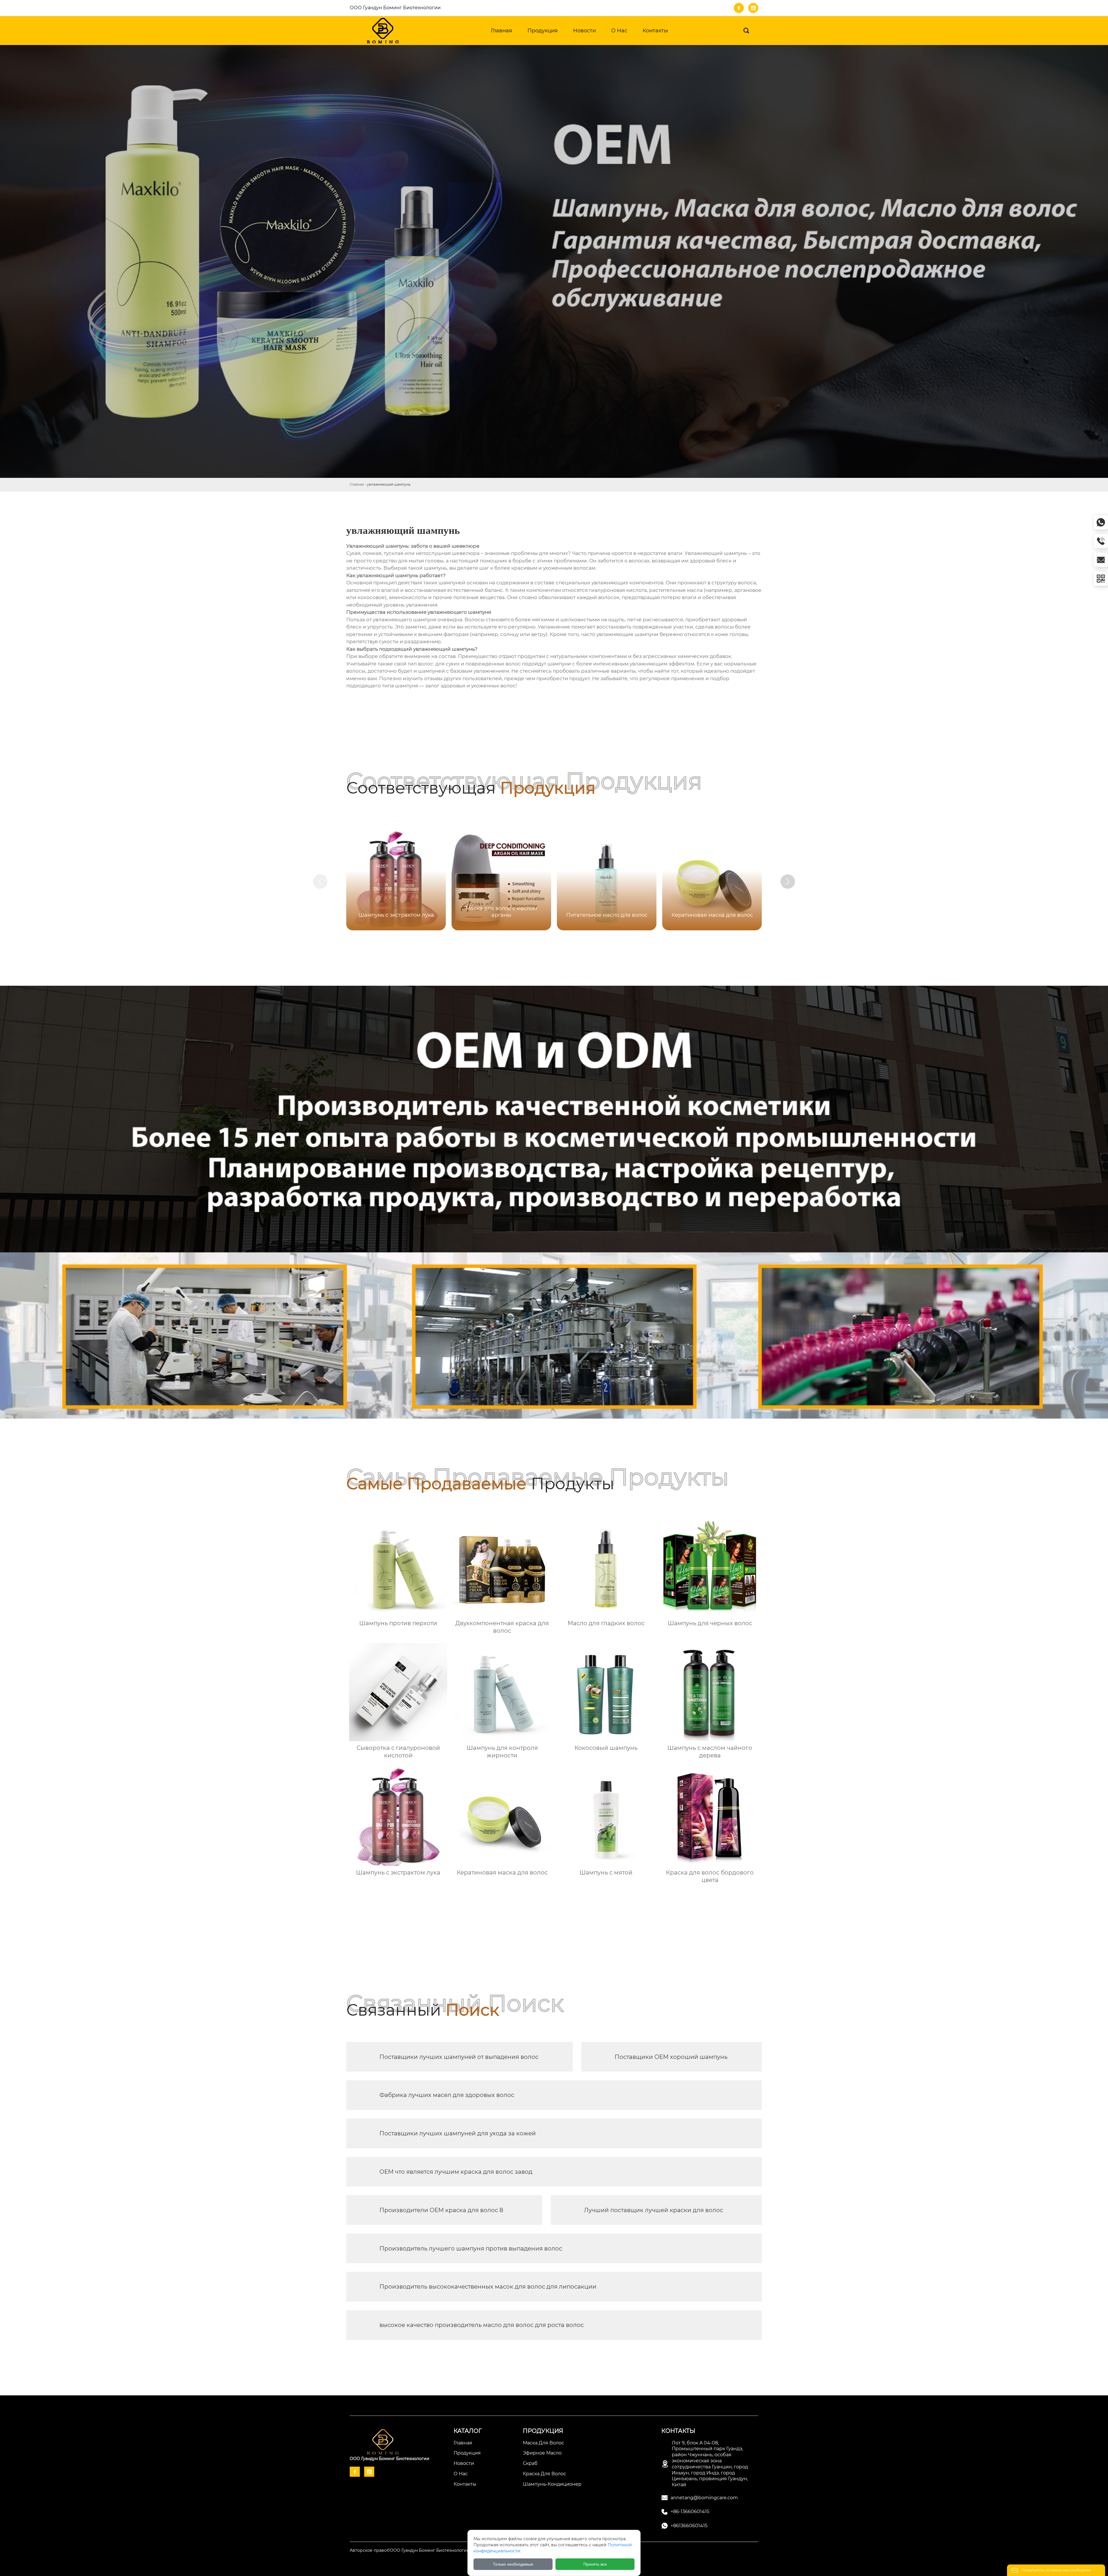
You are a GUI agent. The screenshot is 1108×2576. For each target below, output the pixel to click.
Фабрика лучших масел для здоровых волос (447, 2095)
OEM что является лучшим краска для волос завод (456, 2172)
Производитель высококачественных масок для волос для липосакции (488, 2287)
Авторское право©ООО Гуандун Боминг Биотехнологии (410, 2550)
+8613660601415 (689, 2526)
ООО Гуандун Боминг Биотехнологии (395, 8)
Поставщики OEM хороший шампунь (671, 2057)
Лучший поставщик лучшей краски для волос (654, 2210)
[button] (788, 882)
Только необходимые (513, 2564)
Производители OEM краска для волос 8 (441, 2210)
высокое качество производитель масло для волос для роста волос (482, 2325)
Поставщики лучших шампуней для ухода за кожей (458, 2133)
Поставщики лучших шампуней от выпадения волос (459, 2057)
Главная (357, 484)
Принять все (595, 2564)
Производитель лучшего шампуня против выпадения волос (471, 2248)
